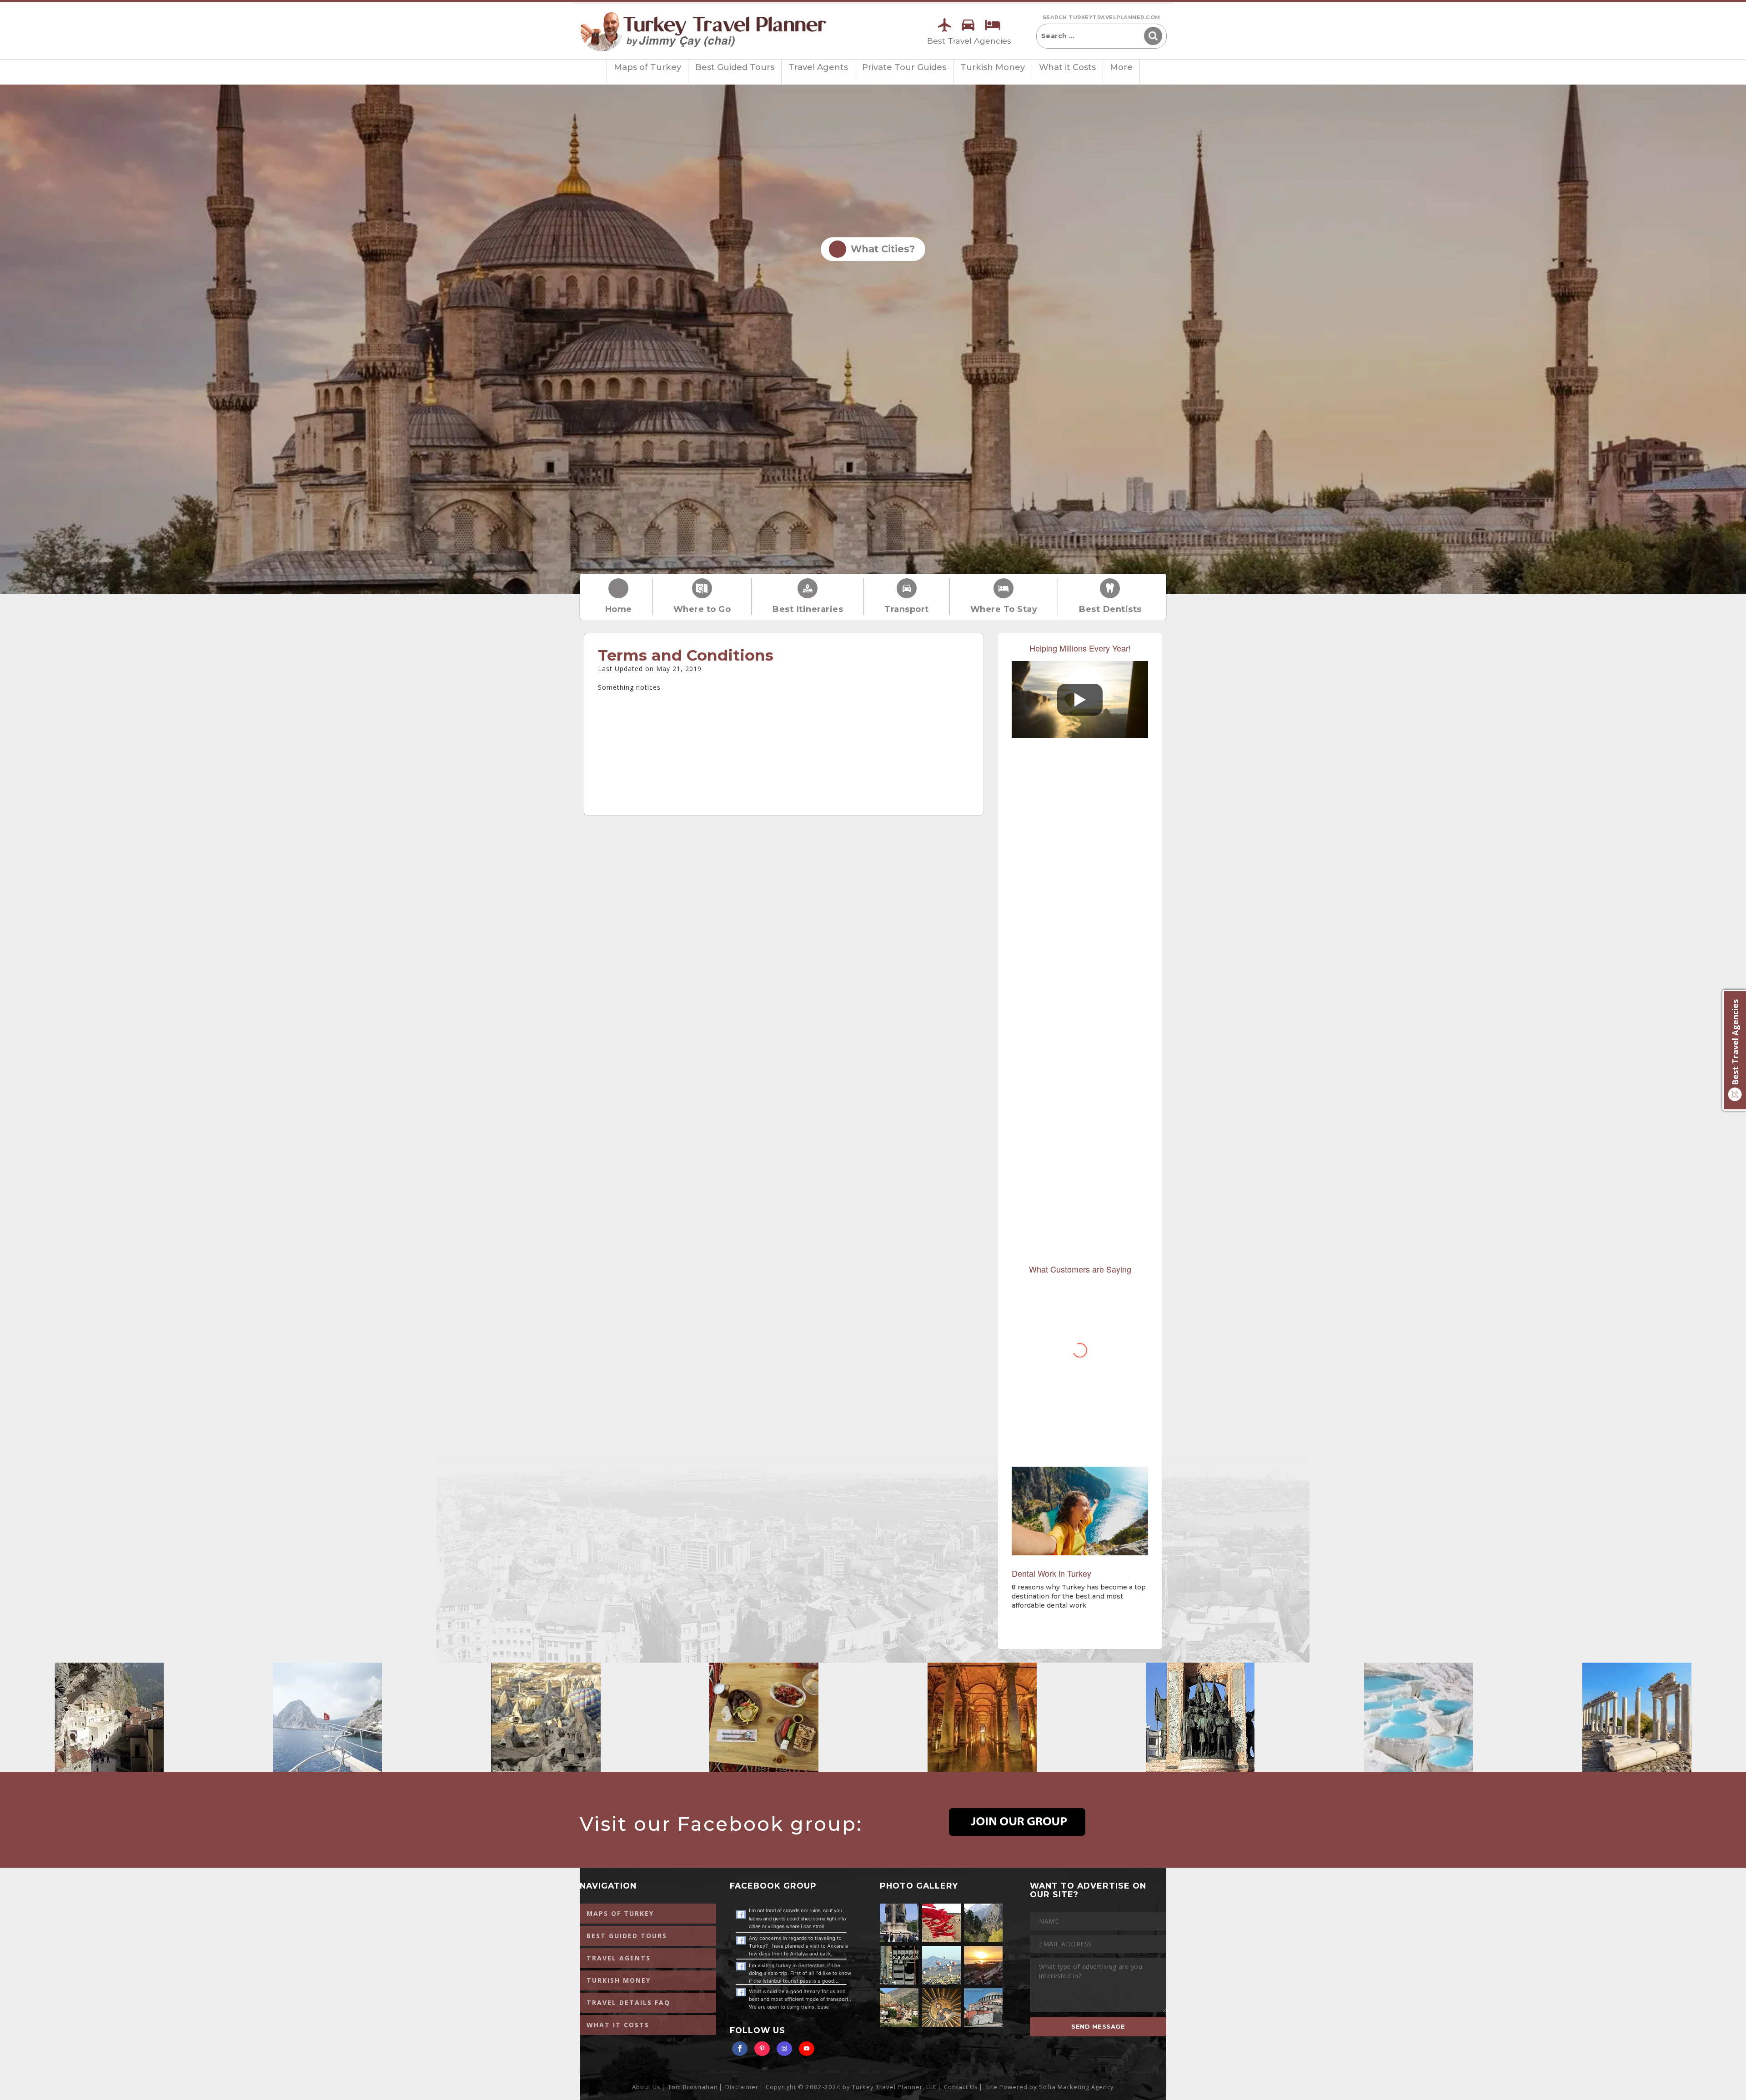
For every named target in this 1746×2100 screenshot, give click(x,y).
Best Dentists (1110, 609)
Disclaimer (742, 2087)
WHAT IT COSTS (618, 2025)
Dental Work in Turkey (1051, 1573)
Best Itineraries (808, 609)
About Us (646, 2087)
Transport (907, 609)
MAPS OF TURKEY (620, 1913)
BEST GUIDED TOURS (627, 1936)
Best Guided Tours (735, 67)
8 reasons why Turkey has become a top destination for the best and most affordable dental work (1079, 1596)
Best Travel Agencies (969, 41)
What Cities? (880, 249)
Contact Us (961, 2087)
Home (618, 609)
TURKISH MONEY (619, 1980)
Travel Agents (818, 67)
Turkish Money (993, 67)
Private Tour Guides (904, 67)
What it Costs (1067, 67)
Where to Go (702, 609)
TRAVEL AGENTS (619, 1958)
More (1121, 67)
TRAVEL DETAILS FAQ (628, 2002)
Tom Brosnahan (693, 2087)
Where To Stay (1004, 609)
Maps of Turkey (647, 67)
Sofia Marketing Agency (1076, 2087)
